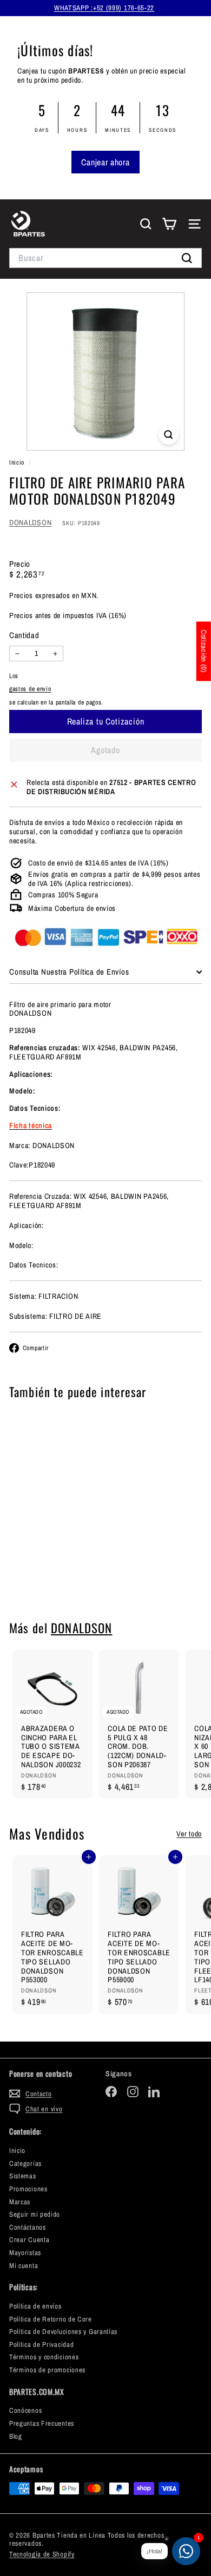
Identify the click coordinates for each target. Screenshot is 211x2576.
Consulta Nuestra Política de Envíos (69, 972)
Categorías (25, 2164)
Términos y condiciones (44, 2357)
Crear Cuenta (29, 2240)
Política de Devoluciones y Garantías (63, 2332)
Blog (16, 2436)
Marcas (20, 2202)
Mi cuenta (24, 2266)
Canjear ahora (105, 162)
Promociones (28, 2189)
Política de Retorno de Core (51, 2319)
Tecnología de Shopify (42, 2554)
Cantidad (24, 635)
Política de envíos (35, 2306)
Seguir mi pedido (35, 2214)
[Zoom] (169, 435)
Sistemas (23, 2176)
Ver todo (189, 1834)
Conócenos (25, 2410)
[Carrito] (169, 224)
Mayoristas (25, 2253)
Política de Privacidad (41, 2344)
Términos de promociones (47, 2370)
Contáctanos (28, 2227)
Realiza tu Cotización (53, 1574)
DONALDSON (30, 522)
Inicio (18, 462)
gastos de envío (30, 689)
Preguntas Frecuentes (42, 2423)
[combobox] (105, 258)
